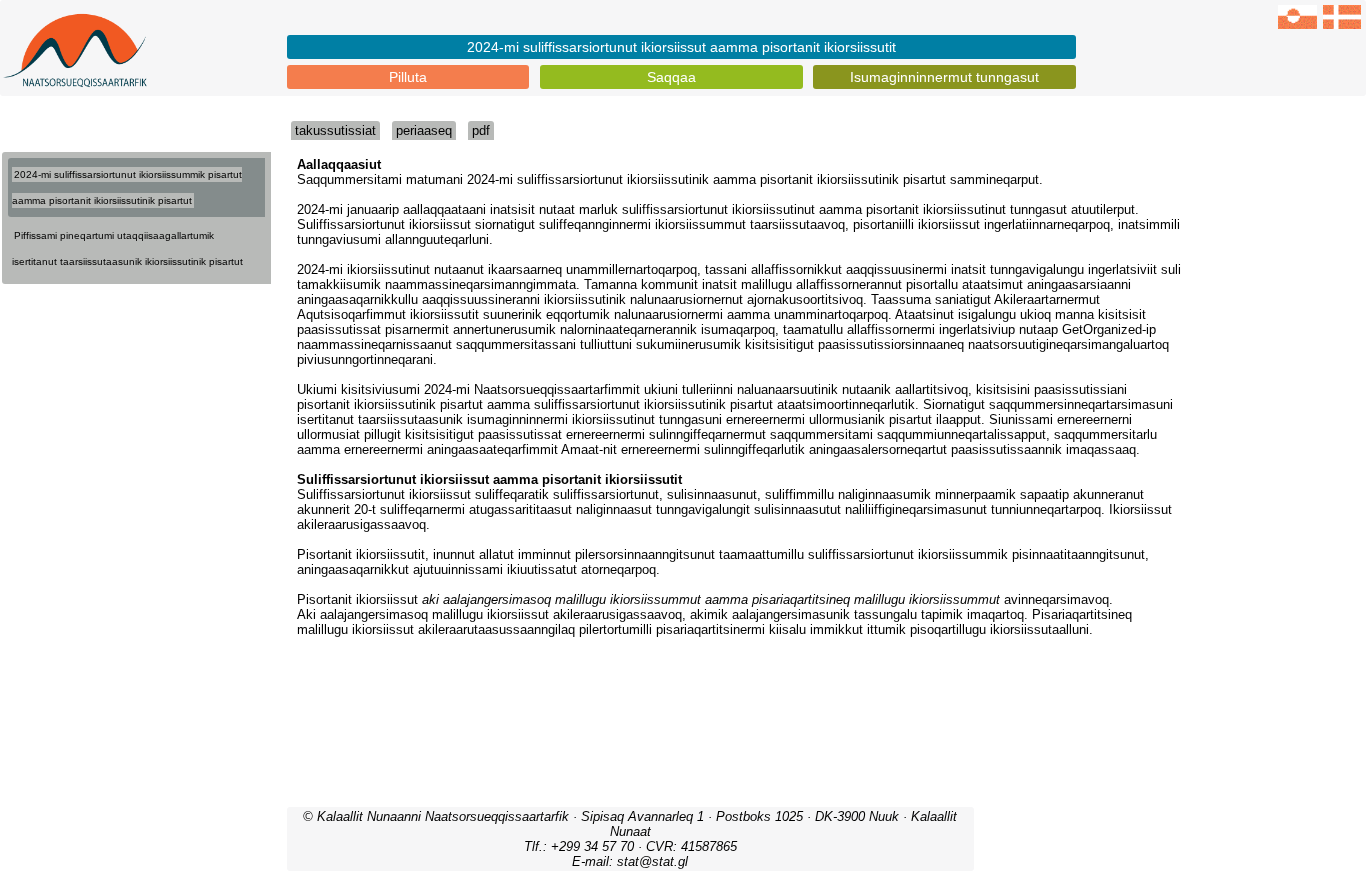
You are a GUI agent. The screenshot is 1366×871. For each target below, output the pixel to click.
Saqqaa (671, 77)
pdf (481, 130)
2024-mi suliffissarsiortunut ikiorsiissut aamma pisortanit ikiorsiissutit (681, 47)
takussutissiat (335, 130)
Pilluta (408, 77)
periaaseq (424, 130)
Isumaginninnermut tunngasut (944, 77)
